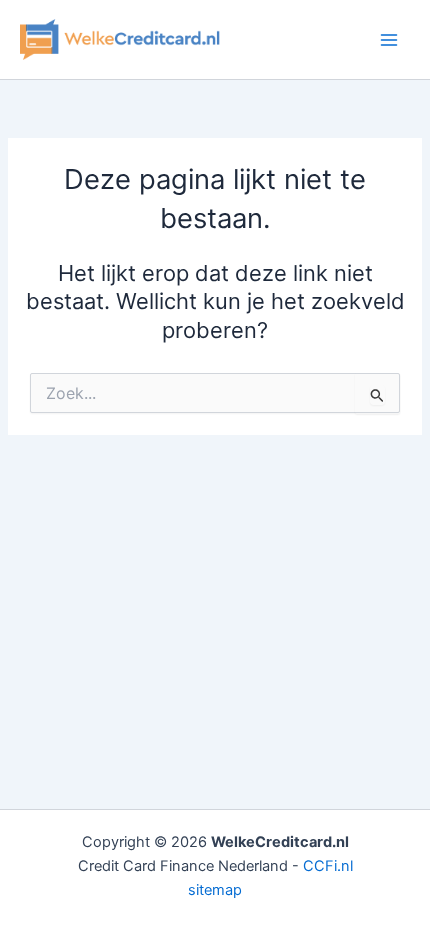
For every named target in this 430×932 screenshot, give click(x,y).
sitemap (215, 890)
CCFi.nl (328, 866)
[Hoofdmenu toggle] (389, 40)
